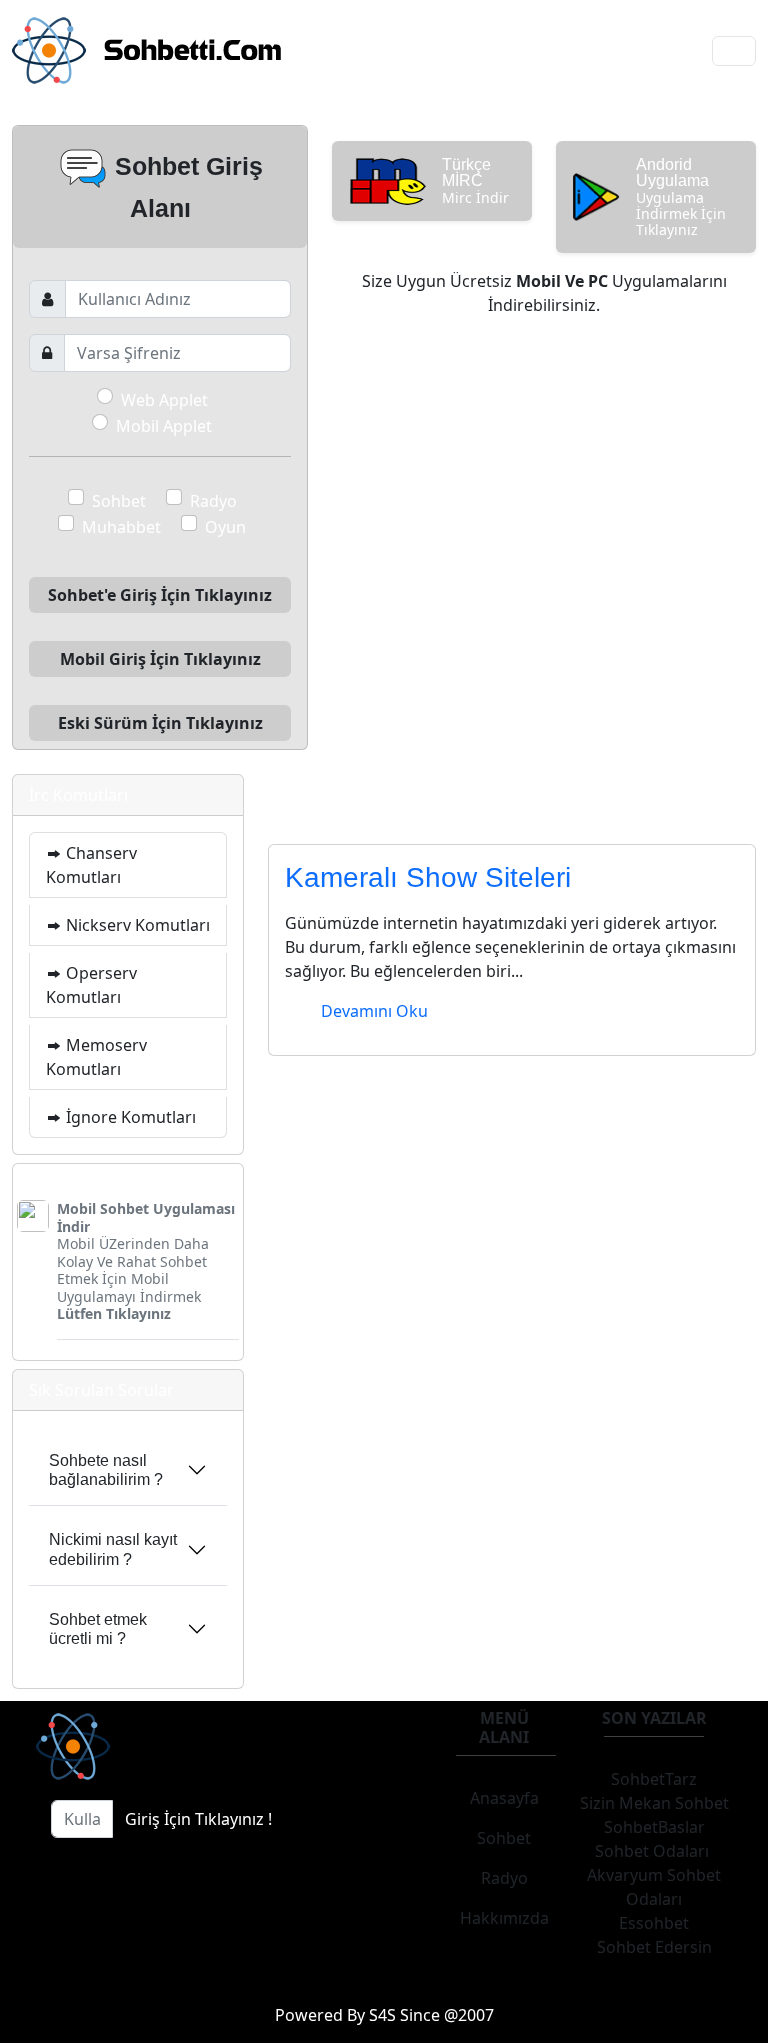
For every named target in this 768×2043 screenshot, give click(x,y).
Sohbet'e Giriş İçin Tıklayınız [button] (160, 595)
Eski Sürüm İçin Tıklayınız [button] (160, 723)
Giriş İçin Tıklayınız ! (198, 1819)
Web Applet (164, 400)
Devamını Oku (374, 1011)
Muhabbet (121, 527)
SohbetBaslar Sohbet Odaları (654, 1839)
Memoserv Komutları (96, 1057)
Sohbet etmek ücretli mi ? (98, 1629)
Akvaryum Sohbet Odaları (654, 1887)
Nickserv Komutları (136, 925)
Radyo (213, 501)
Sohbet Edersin (654, 1947)
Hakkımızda (504, 1918)
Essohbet (654, 1923)
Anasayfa (504, 1798)
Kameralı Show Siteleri (428, 877)
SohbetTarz (654, 1779)
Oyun (225, 527)
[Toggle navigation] (734, 51)
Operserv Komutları (91, 985)
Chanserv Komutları (91, 865)
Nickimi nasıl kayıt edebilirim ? (113, 1549)
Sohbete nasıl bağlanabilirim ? (106, 1470)
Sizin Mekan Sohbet (654, 1803)
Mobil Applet (164, 426)
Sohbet (119, 501)
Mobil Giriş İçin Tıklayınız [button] (160, 659)
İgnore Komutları (129, 1117)
